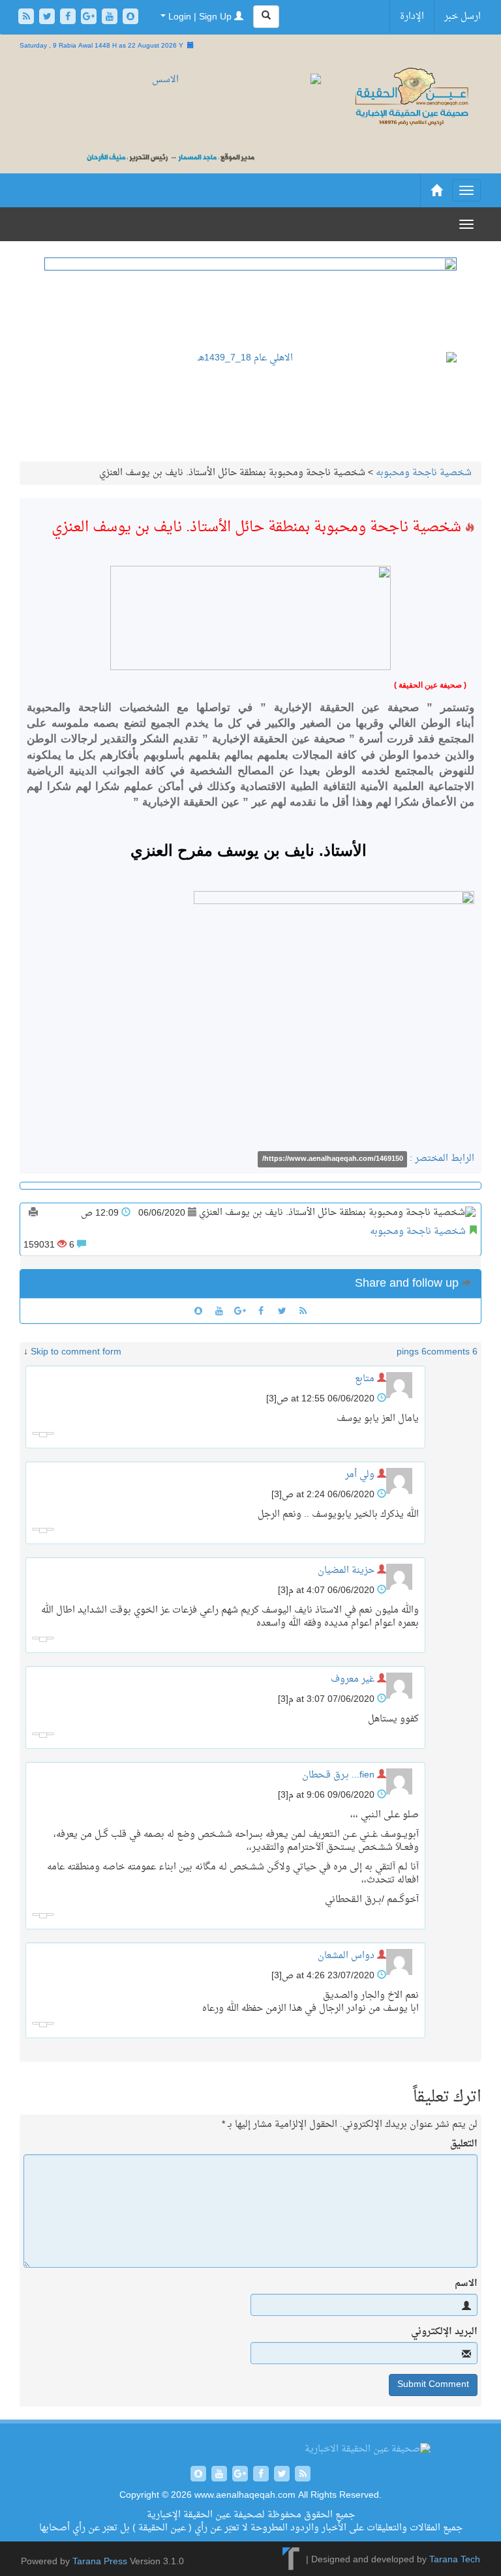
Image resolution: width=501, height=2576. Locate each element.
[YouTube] (111, 18)
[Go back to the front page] (411, 98)
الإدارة (412, 17)
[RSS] (27, 18)
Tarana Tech (455, 2560)
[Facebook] (69, 18)
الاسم (466, 2284)
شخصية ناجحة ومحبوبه (424, 473)
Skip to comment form (76, 1352)
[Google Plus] (90, 18)
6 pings (412, 1352)
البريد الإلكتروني (444, 2332)
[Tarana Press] (291, 2560)
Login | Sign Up (200, 17)
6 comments (452, 1352)
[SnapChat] (130, 18)
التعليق (464, 2144)
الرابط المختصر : (368, 1159)
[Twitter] (48, 18)
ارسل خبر (463, 17)
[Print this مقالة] (33, 1213)
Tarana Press (100, 2562)
